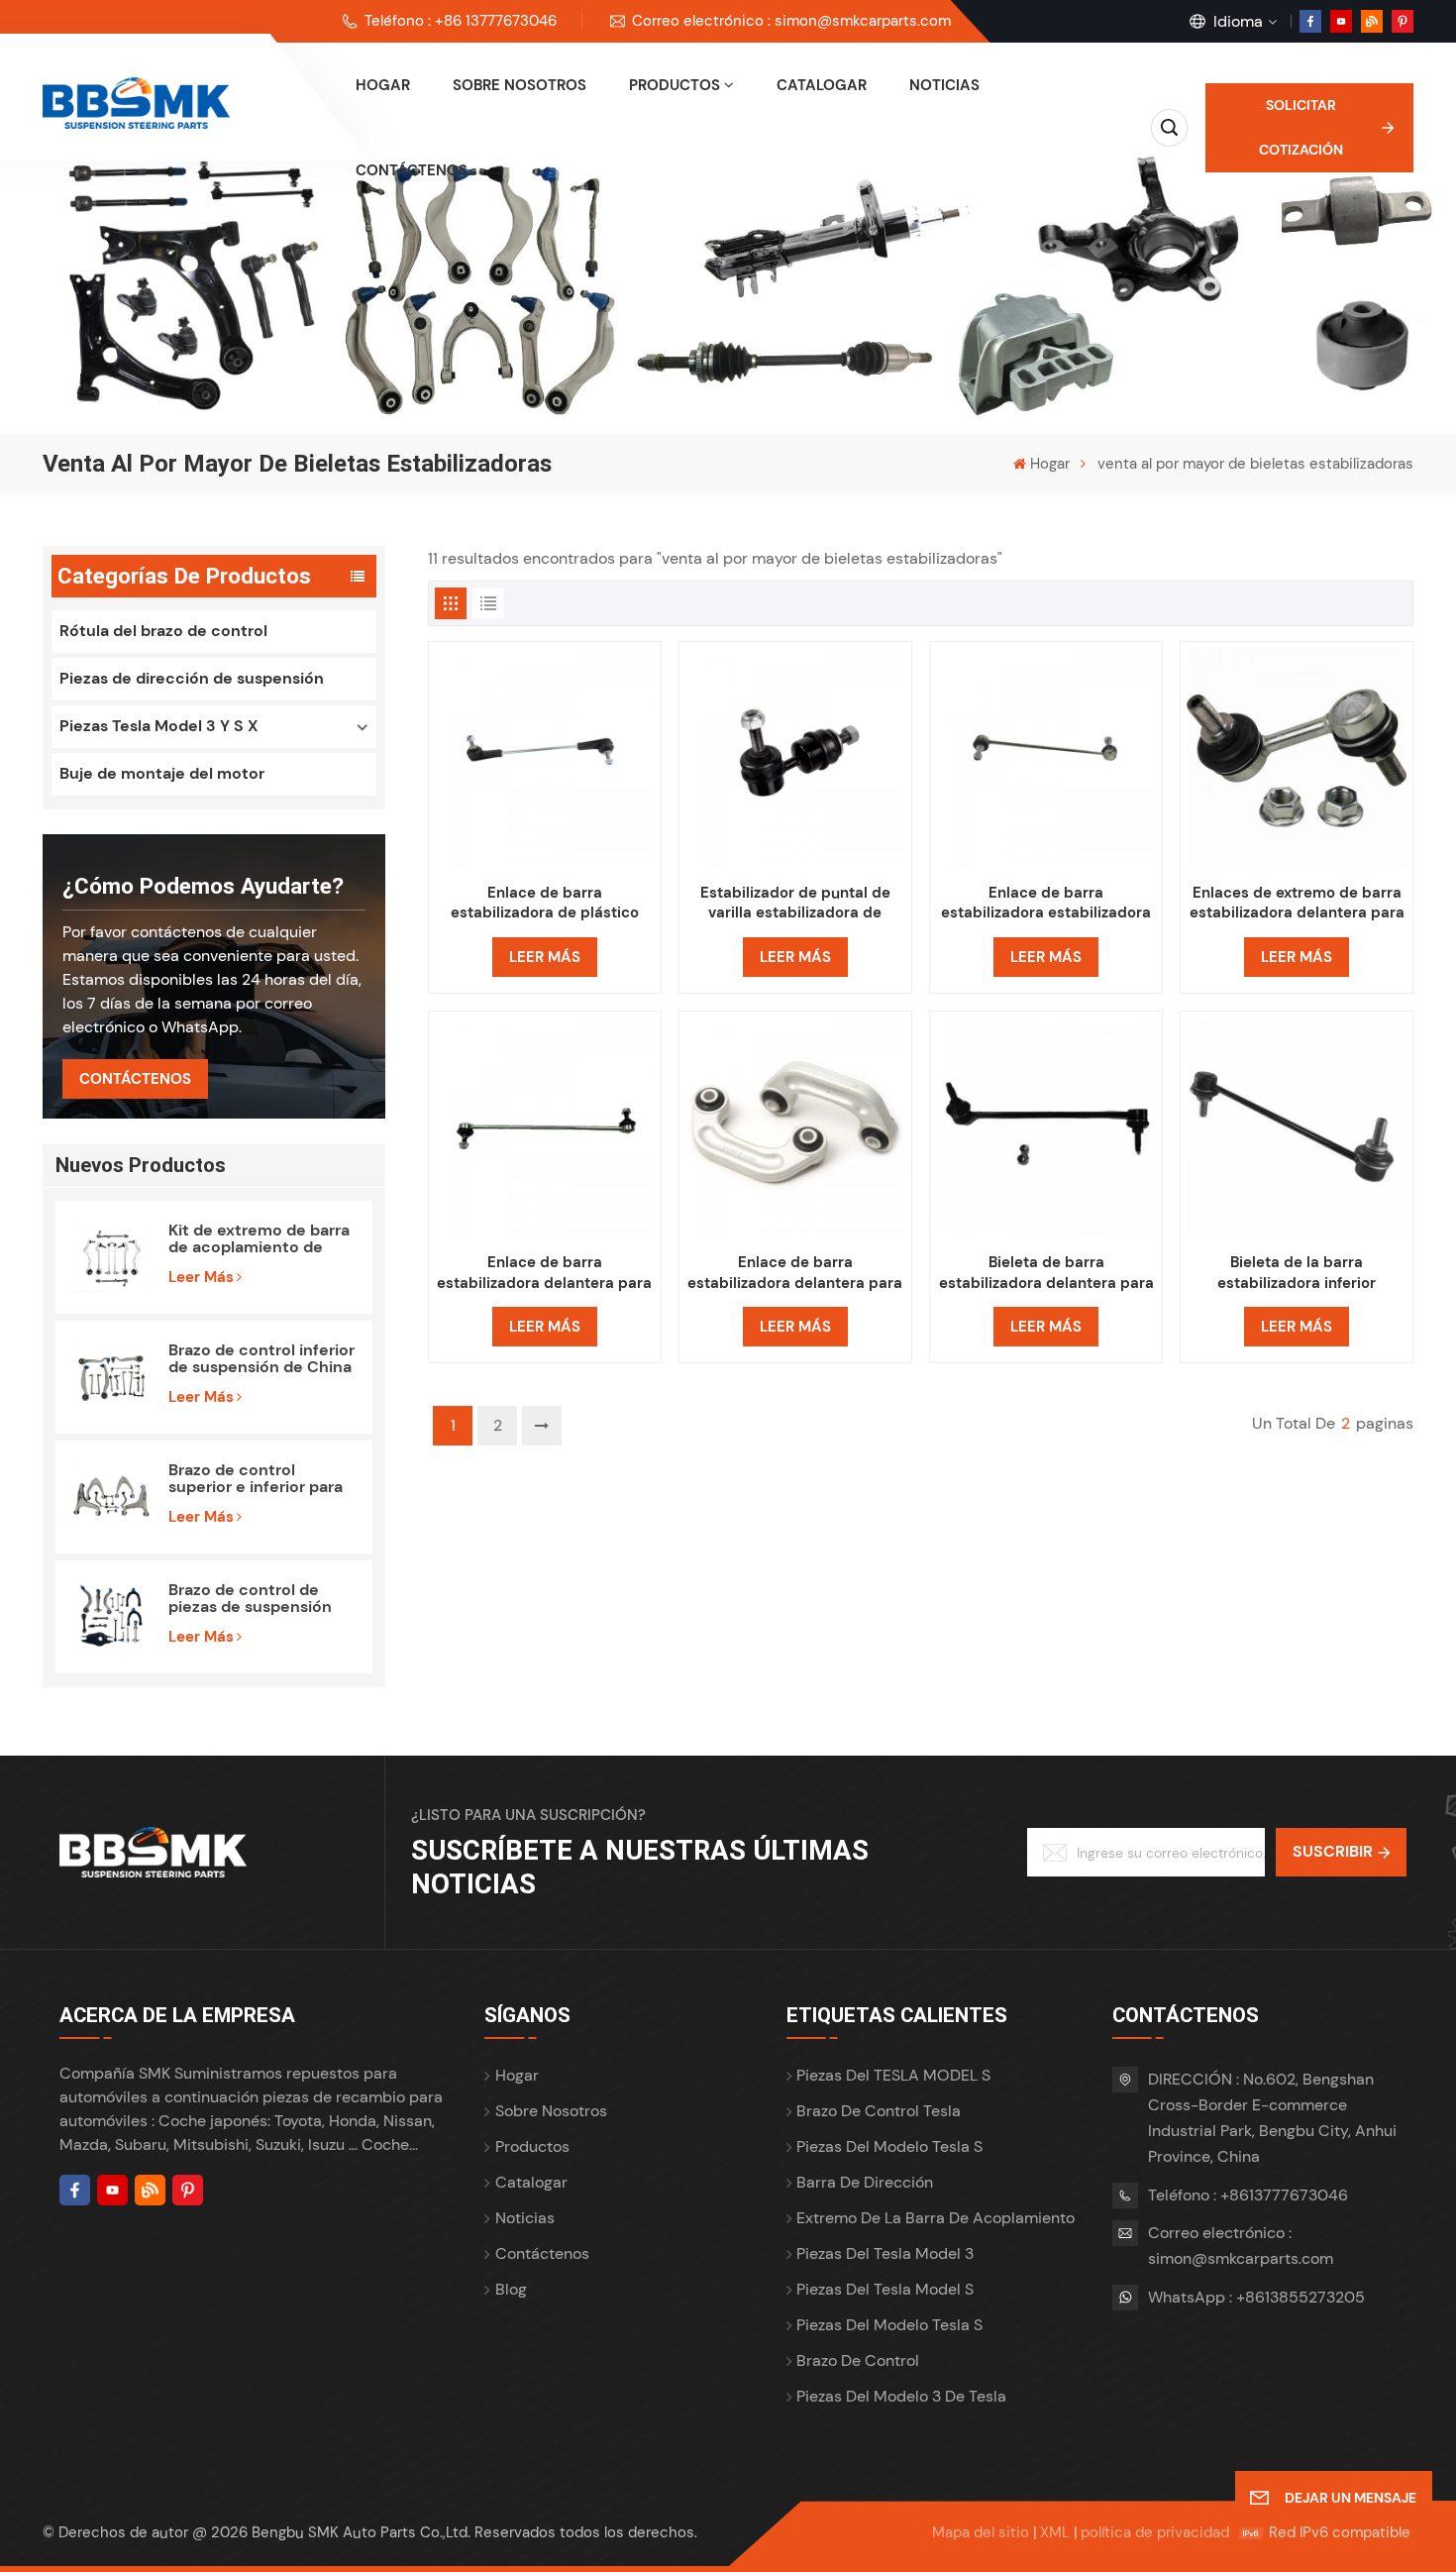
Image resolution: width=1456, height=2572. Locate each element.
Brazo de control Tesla (879, 2111)
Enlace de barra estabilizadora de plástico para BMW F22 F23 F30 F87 (545, 903)
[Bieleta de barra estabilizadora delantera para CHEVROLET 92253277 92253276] (1046, 1127)
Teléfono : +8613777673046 (1248, 2195)
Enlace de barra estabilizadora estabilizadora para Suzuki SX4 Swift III (1046, 903)
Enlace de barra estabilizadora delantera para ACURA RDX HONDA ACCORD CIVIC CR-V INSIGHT (544, 1273)
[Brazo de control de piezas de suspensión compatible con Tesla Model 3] (112, 1617)
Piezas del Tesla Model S (885, 2289)
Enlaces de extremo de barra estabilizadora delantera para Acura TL (1297, 903)
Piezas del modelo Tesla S (889, 2146)
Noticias (944, 85)
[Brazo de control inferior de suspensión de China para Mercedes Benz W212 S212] (112, 1377)
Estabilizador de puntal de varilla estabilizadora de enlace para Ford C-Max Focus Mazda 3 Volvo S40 (795, 903)
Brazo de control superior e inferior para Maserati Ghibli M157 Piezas (256, 1478)
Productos (675, 85)
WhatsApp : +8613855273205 (1256, 2297)
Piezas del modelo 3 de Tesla (901, 2396)
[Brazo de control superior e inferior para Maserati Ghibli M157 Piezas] (112, 1497)
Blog (511, 2289)
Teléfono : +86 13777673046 (461, 21)
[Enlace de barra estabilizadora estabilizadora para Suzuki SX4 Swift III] (1046, 758)
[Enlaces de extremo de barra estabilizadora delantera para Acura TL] (1297, 758)
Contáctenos (412, 170)
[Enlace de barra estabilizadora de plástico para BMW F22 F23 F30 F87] (545, 758)
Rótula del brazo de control (163, 631)
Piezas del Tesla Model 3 (885, 2253)
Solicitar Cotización (1301, 127)
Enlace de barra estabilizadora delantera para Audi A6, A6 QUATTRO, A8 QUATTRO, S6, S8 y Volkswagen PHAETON (795, 1273)
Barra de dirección (865, 2182)
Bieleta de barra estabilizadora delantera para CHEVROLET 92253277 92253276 (1046, 1273)
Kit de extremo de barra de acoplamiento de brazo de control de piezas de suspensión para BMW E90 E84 (259, 1238)
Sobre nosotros (520, 85)
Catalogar (822, 85)
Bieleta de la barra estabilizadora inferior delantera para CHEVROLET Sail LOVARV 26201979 (1297, 1273)
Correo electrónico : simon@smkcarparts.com (791, 21)
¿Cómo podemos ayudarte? (203, 886)
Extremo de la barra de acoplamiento (936, 2218)
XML (1055, 2532)
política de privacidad (1155, 2532)
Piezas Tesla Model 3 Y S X (159, 726)
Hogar (383, 85)
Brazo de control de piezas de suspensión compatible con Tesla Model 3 (251, 1598)
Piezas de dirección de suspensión (192, 678)
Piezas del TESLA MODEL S (893, 2075)
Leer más (201, 1277)
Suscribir (1333, 1851)
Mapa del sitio (981, 2532)
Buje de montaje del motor (162, 773)
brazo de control (858, 2360)
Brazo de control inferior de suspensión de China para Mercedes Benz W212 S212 (261, 1358)
